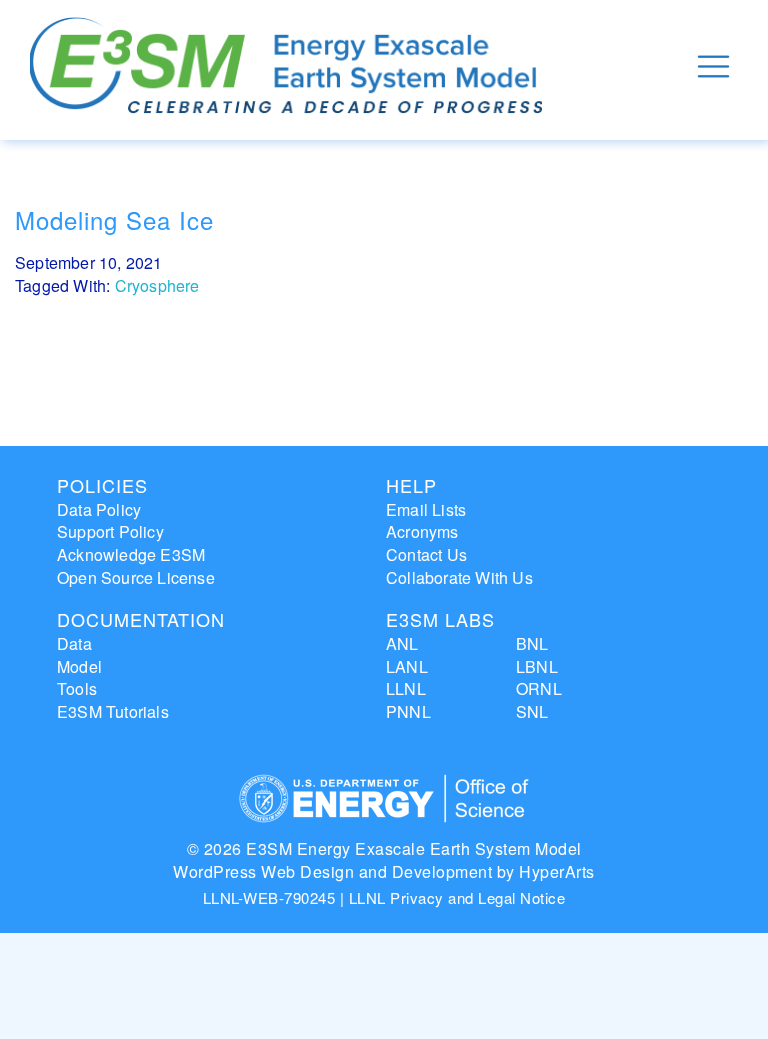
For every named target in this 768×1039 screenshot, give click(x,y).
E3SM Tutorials (113, 711)
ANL (402, 643)
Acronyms (422, 531)
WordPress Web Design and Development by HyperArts (384, 871)
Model (79, 666)
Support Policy (110, 531)
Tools (77, 688)
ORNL (539, 688)
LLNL (406, 688)
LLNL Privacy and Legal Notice (457, 897)
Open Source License (136, 577)
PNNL (408, 711)
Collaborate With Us (459, 577)
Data (74, 643)
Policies (102, 485)
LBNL (537, 666)
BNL (532, 643)
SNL (532, 711)
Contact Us (426, 554)
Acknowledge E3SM (131, 554)
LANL (407, 666)
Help (411, 485)
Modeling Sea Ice (114, 219)
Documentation (141, 619)
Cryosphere (157, 285)
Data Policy (99, 509)
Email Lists (426, 509)
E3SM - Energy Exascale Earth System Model (286, 66)
